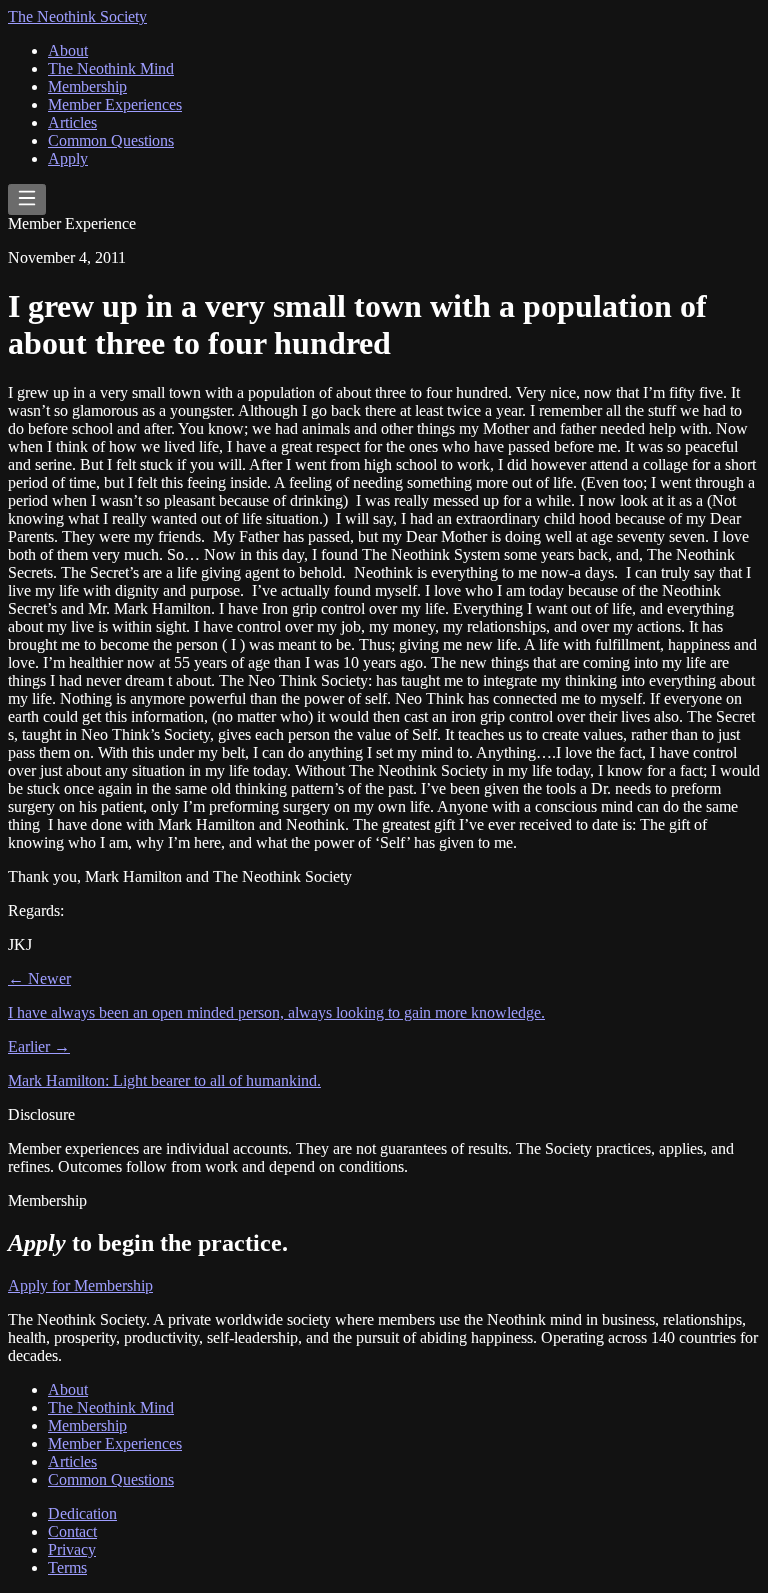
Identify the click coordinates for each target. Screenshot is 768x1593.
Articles (72, 122)
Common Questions (111, 140)
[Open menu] (27, 199)
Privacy (72, 1549)
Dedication (82, 1513)
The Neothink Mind (111, 68)
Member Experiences (115, 104)
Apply (68, 158)
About (68, 50)
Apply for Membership (80, 1285)
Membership (87, 86)
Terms (67, 1567)
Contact (72, 1531)
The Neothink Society (77, 16)
